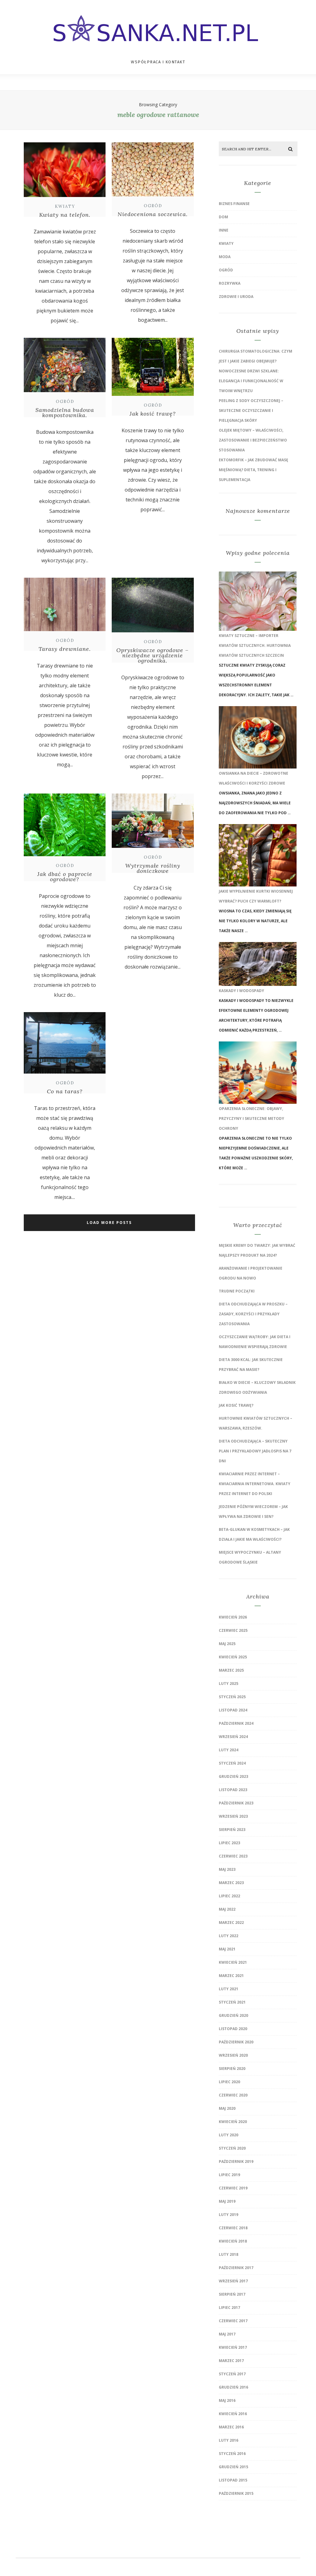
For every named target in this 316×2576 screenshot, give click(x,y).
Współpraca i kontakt (158, 62)
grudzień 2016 (233, 2387)
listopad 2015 (233, 2480)
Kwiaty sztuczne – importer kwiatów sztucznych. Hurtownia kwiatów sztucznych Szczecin (255, 645)
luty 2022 (229, 1936)
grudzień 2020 (233, 2015)
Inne (224, 230)
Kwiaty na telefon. (65, 215)
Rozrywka (230, 283)
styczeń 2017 (232, 2374)
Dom (223, 217)
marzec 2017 (231, 2361)
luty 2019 (229, 2215)
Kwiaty (65, 206)
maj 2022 (227, 1909)
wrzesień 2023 (233, 1816)
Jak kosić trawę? (153, 414)
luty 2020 (229, 2135)
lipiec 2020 (229, 2082)
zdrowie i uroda (236, 297)
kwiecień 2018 (233, 2241)
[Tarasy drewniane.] (65, 632)
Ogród (153, 206)
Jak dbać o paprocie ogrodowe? (65, 877)
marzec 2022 (231, 1923)
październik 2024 (236, 1723)
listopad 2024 (233, 1710)
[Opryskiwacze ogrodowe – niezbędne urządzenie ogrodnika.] (153, 633)
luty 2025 (229, 1684)
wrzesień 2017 (233, 2281)
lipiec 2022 (229, 1896)
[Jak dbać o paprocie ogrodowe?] (65, 857)
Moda (225, 257)
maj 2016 (227, 2400)
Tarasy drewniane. (65, 649)
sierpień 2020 (232, 2069)
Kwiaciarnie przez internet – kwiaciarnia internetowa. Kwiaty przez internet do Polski (255, 1484)
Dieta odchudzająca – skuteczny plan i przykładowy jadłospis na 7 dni (255, 1451)
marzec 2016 (231, 2427)
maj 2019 (227, 2201)
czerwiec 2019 (233, 2188)
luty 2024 (229, 1750)
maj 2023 (227, 1869)
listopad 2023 (233, 1790)
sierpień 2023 (232, 1830)
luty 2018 (229, 2254)
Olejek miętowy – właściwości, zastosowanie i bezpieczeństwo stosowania (253, 440)
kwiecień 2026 (233, 1617)
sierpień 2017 (232, 2294)
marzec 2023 (231, 1883)
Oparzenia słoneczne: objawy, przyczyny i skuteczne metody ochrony (252, 1118)
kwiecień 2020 (233, 2122)
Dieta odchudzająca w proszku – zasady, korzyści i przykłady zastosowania (253, 1314)
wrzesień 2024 (233, 1737)
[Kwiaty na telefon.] (65, 198)
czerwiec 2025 (233, 1630)
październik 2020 (236, 2042)
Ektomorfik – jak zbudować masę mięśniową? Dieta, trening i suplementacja (254, 470)
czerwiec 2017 (233, 2321)
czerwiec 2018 (233, 2228)
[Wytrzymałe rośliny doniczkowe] (153, 848)
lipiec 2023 (229, 1843)
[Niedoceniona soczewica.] (153, 197)
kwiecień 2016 (233, 2414)
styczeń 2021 (232, 2002)
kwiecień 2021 (233, 1962)
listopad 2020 (233, 2029)
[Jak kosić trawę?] (153, 396)
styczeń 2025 (232, 1697)
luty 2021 (229, 1989)
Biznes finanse (234, 204)
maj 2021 (227, 1949)
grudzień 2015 (233, 2467)
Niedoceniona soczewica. (153, 214)
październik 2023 (236, 1803)
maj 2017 (227, 2334)
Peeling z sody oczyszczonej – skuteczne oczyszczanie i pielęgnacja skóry (251, 410)
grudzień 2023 (233, 1776)
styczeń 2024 (232, 1763)
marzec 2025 (231, 1670)
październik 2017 (236, 2268)
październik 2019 (236, 2161)
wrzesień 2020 (233, 2055)
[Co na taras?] (65, 1074)
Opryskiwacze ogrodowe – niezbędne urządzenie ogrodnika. (153, 655)
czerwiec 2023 (233, 1856)
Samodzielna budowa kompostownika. (65, 413)
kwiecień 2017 (233, 2347)
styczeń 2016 (232, 2454)
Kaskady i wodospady (241, 991)
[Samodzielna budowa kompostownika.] (65, 393)
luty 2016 (229, 2440)
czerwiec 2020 (233, 2095)
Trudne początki (237, 1291)
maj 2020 (227, 2108)
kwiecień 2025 (233, 1657)
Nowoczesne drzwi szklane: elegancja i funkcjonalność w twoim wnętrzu (251, 381)
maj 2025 (227, 1644)
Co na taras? (65, 1091)
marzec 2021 (231, 1976)
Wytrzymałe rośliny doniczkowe (153, 868)
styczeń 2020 (232, 2148)
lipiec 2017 (229, 2308)
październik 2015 (236, 2493)
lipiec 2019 (229, 2175)
